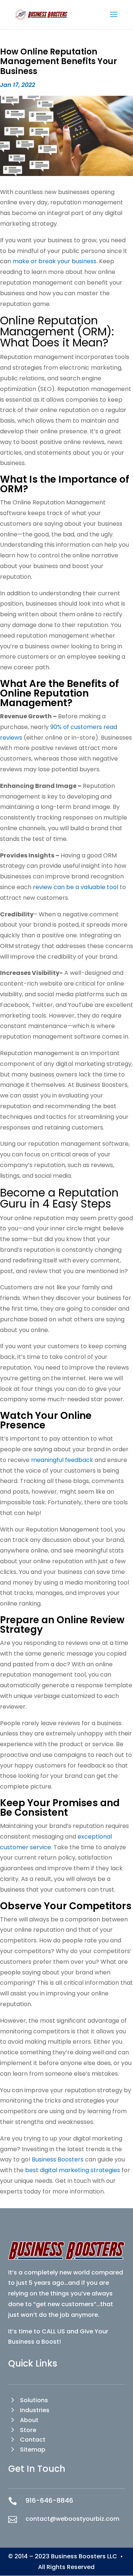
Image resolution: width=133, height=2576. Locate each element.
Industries (35, 2410)
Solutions (34, 2400)
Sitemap (33, 2450)
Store (28, 2430)
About (29, 2420)
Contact (33, 2440)
